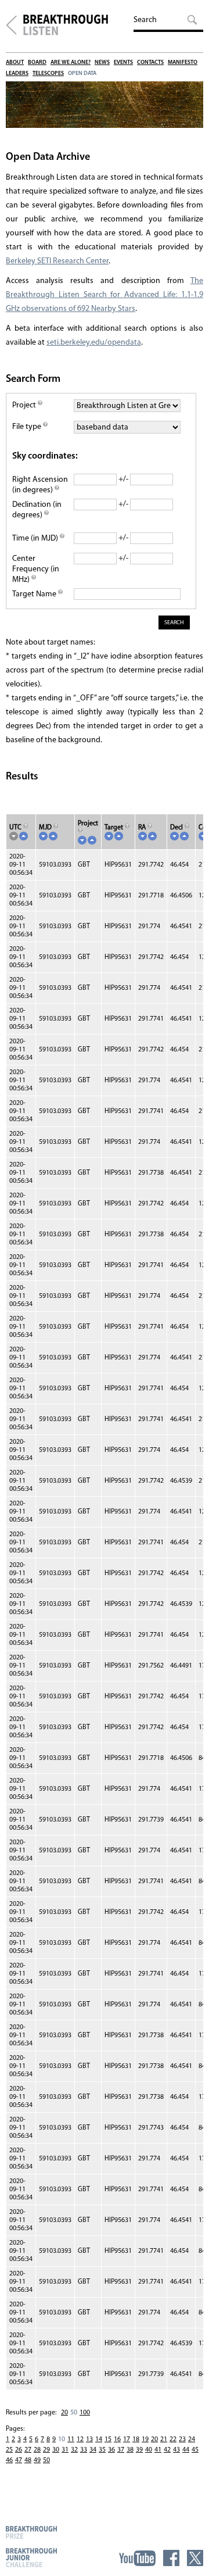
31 (65, 2450)
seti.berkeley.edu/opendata (94, 343)
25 (9, 2450)
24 (192, 2439)
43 (176, 2450)
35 (102, 2450)
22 (173, 2439)
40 (149, 2450)
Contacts (150, 62)
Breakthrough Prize (31, 2532)
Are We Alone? (71, 62)
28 (37, 2450)
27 (28, 2450)
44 (186, 2450)
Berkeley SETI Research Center (57, 261)
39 (139, 2450)
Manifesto (183, 62)
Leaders (17, 74)
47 (19, 2460)
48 (28, 2460)
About (15, 62)
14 (99, 2439)
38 (130, 2450)
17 (127, 2439)
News (102, 62)
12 (80, 2439)
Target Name (35, 594)
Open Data (82, 74)
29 (46, 2450)
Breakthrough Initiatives (11, 25)
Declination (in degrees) (37, 510)
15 (108, 2439)
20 (64, 2413)
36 (111, 2450)
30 (56, 2450)
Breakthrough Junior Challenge (31, 2557)
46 (9, 2460)
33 (84, 2450)
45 (195, 2450)
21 (164, 2439)
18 (136, 2439)
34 (93, 2450)
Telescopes (48, 74)
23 (182, 2439)
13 (89, 2439)
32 (74, 2450)
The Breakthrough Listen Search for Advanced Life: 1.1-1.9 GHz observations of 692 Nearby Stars (105, 295)
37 (121, 2450)
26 (19, 2450)
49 (37, 2460)
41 (158, 2450)
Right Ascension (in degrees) (40, 485)
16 (117, 2439)
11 (71, 2439)
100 (85, 2413)
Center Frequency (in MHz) (36, 569)
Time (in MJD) (36, 539)
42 (167, 2450)
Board (37, 62)
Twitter (195, 2558)
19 (145, 2439)
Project (25, 405)
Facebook (171, 2558)
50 (46, 2460)
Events (123, 62)
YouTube (137, 2558)
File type (28, 427)
